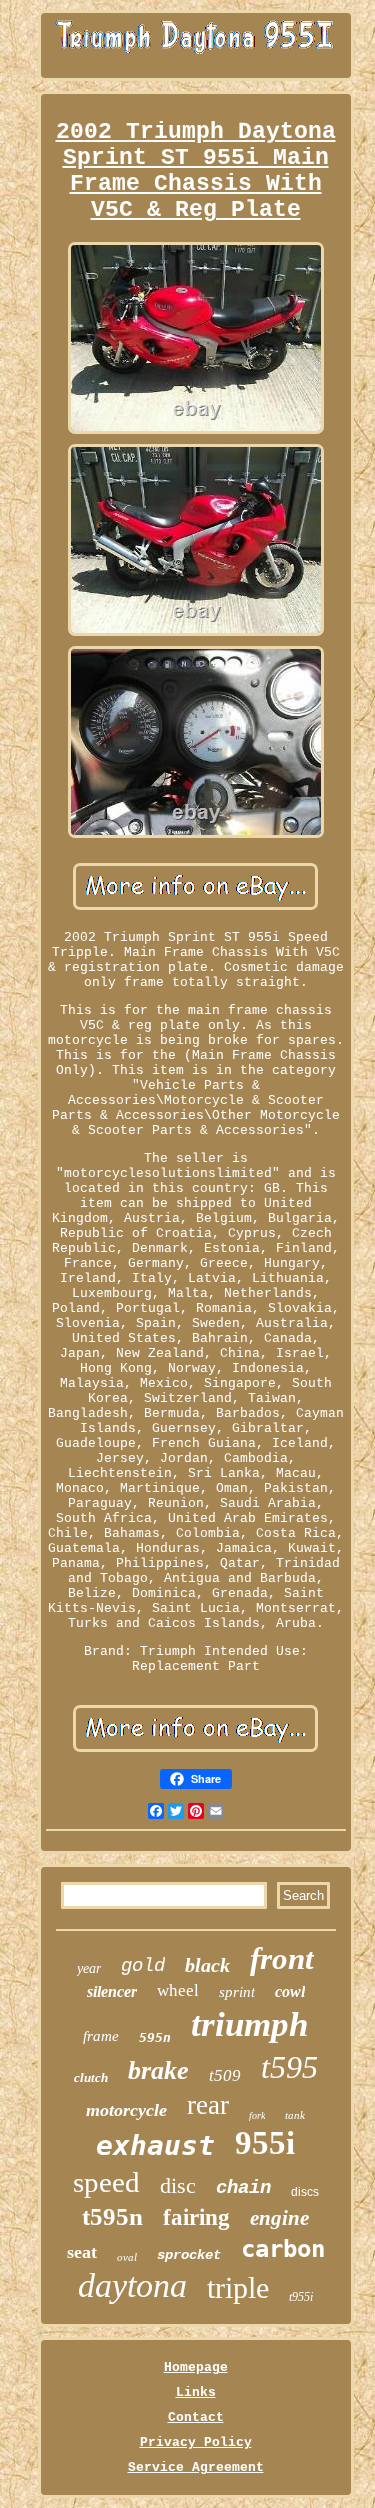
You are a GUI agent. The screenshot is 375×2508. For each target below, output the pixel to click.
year (89, 1968)
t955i (301, 2297)
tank (295, 2115)
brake (158, 2070)
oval (127, 2257)
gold (143, 1966)
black (207, 1965)
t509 (225, 2075)
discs (305, 2192)
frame (101, 2036)
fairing (196, 2217)
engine (279, 2218)
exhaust (155, 2145)
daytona (132, 2285)
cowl (290, 1991)
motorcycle (126, 2110)
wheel (178, 1990)
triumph (249, 2024)
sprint (237, 1992)
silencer (112, 1991)
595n (155, 2037)
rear (208, 2105)
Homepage (196, 2367)
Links (196, 2392)
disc (178, 2185)
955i (265, 2143)
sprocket (189, 2255)
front (282, 1958)
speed (106, 2182)
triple (238, 2287)
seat (82, 2252)
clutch (91, 2077)
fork (257, 2115)
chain (243, 2188)
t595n (112, 2216)
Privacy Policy (196, 2442)
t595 (289, 2067)
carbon (283, 2249)
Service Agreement (196, 2467)
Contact (196, 2417)
